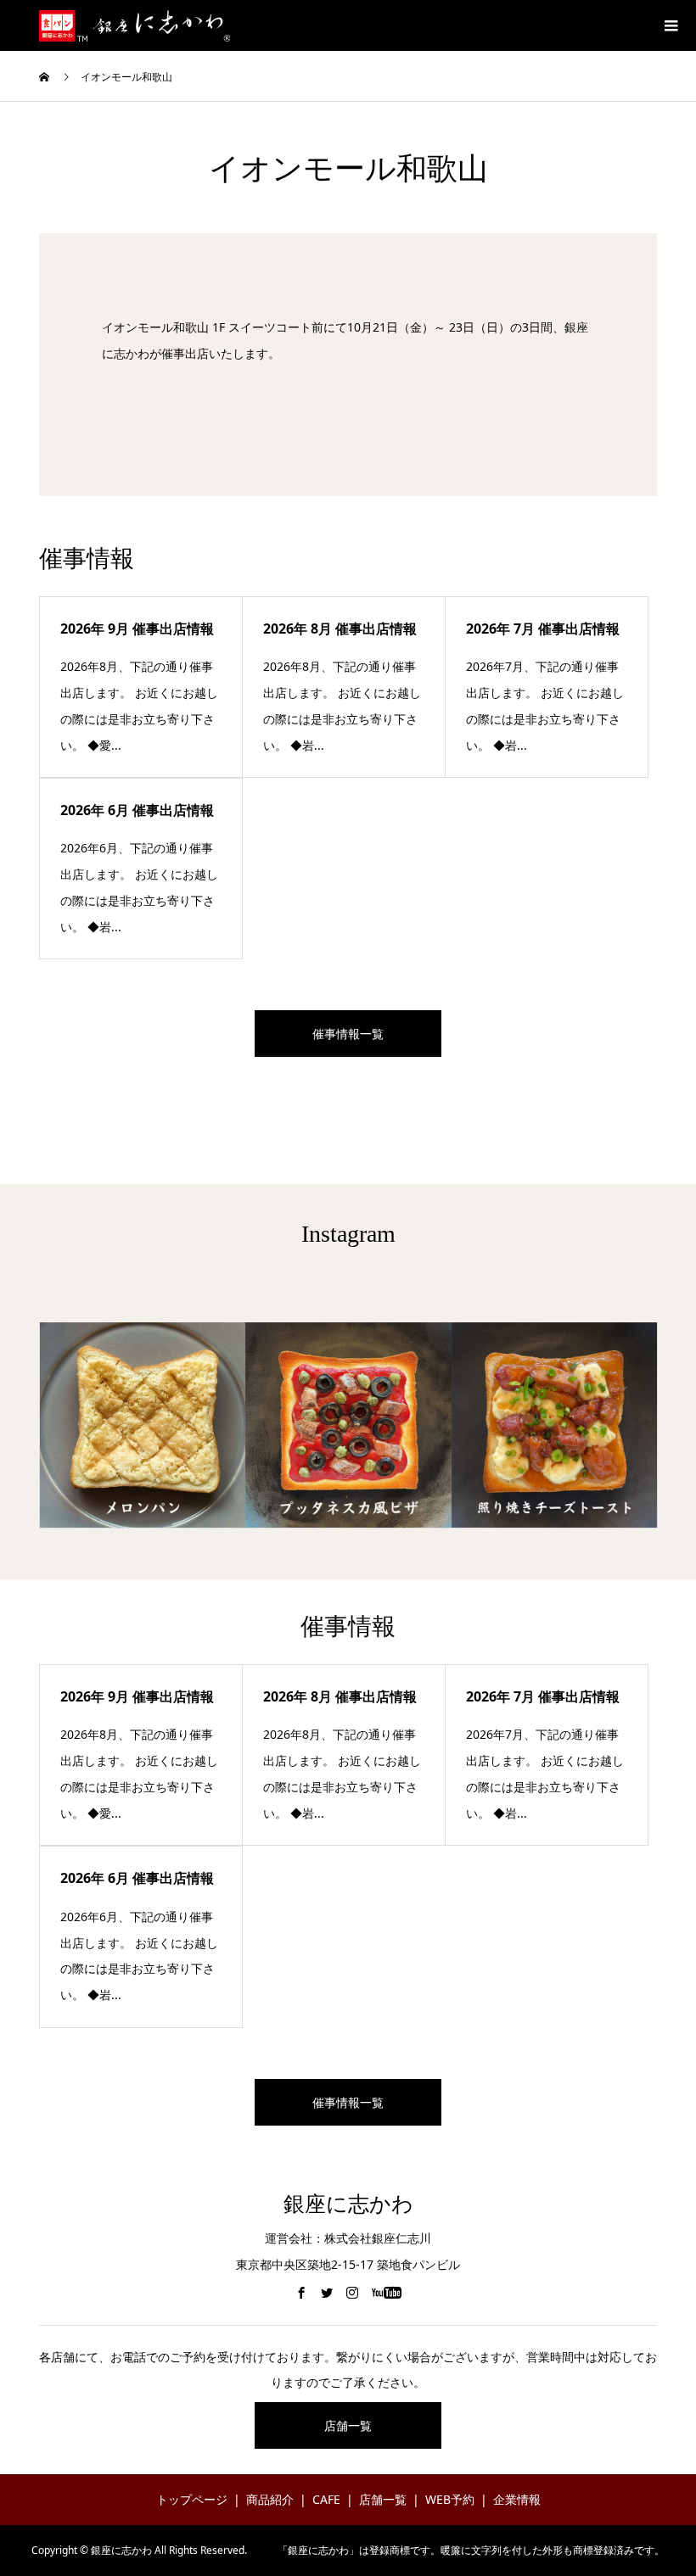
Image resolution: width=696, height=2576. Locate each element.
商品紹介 (270, 2499)
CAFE (326, 2499)
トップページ (192, 2499)
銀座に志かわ (348, 2204)
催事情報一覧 (348, 1034)
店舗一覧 (348, 2425)
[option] (143, 1425)
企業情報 (517, 2499)
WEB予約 (450, 2499)
